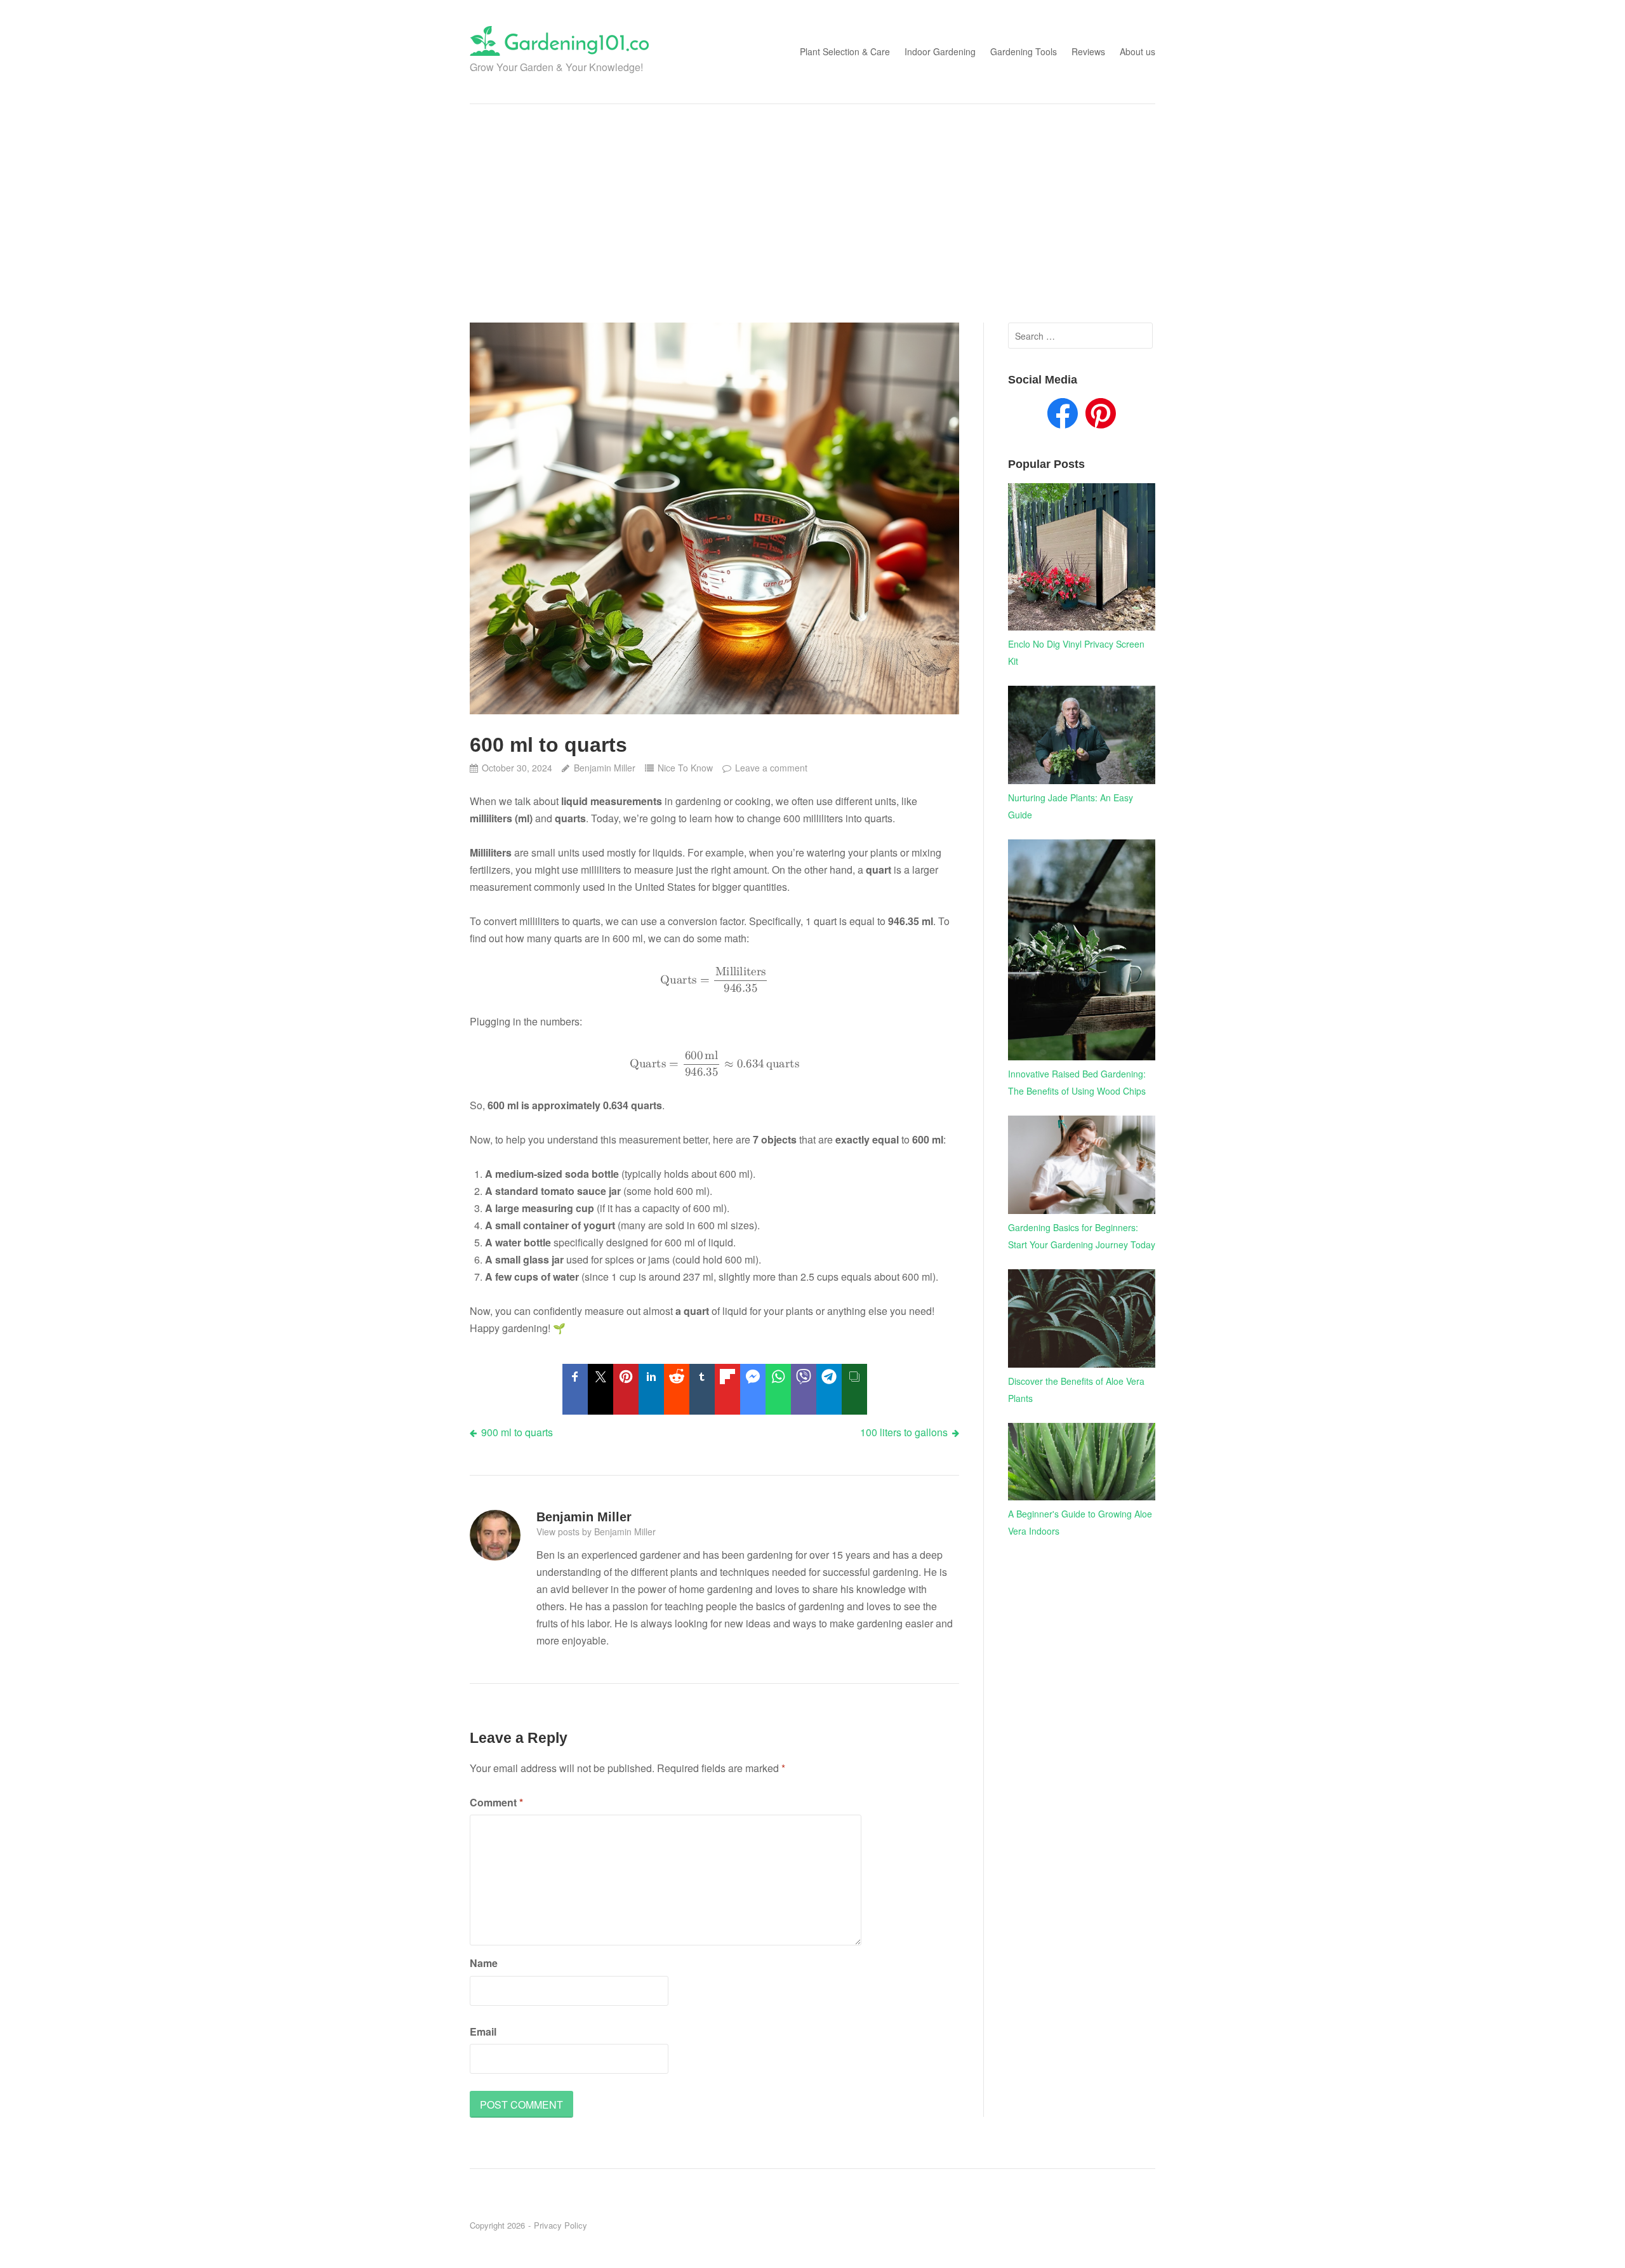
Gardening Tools (1024, 51)
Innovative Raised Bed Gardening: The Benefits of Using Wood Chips (1077, 1082)
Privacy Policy (560, 2225)
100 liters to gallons (904, 1432)
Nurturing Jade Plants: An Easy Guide (1071, 806)
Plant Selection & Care (845, 51)
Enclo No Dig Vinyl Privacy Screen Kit (1076, 652)
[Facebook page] (1063, 416)
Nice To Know (685, 768)
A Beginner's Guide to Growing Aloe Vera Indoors (1080, 1522)
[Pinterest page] (1101, 416)
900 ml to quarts (517, 1432)
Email (483, 2031)
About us (1137, 51)
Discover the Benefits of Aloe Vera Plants (1076, 1390)
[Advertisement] (812, 213)
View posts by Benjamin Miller (596, 1531)
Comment (496, 1802)
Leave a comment (771, 768)
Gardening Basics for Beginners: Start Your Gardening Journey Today (1082, 1236)
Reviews (1088, 51)
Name (484, 1963)
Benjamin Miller (604, 768)
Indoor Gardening (940, 51)
